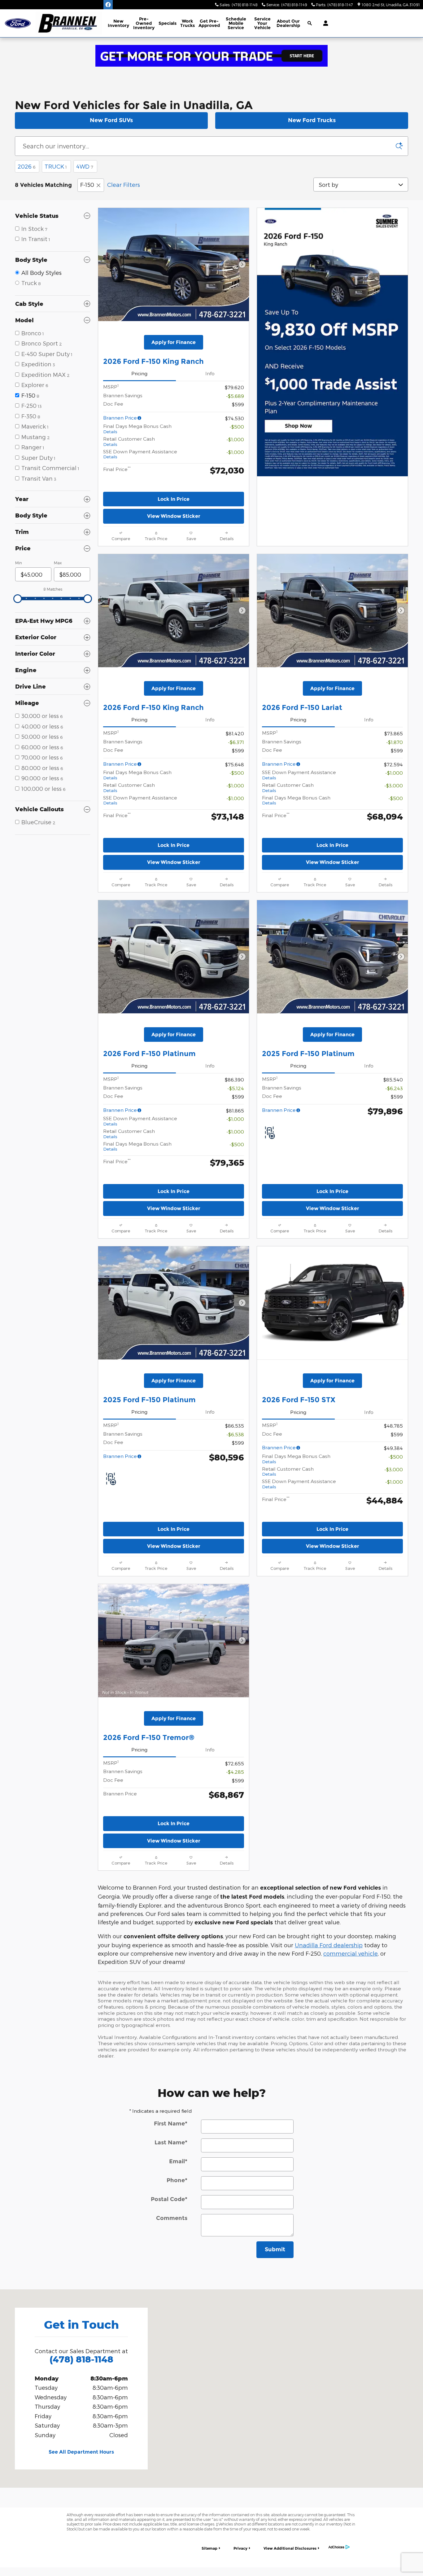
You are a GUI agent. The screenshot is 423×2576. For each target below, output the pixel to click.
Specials (168, 23)
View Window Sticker (174, 516)
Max (58, 563)
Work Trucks (188, 23)
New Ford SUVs (111, 120)
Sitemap (209, 2548)
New (118, 23)
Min (19, 563)
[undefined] (211, 56)
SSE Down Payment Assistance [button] (140, 454)
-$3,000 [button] (394, 785)
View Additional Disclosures (290, 2548)
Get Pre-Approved (209, 23)
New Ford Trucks (312, 120)
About (288, 23)
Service (262, 23)
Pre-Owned (144, 23)
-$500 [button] (237, 427)
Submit (275, 2249)
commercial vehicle (351, 1953)
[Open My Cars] (324, 23)
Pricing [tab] (139, 373)
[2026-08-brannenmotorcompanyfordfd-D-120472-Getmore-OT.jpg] (211, 56)
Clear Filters (124, 185)
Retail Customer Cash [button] (129, 441)
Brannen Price (120, 418)
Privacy (240, 2548)
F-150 (87, 185)
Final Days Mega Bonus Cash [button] (137, 429)
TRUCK (56, 166)
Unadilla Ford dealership (329, 1945)
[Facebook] (108, 5)
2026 (26, 166)
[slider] (18, 599)
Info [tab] (210, 373)
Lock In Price (174, 499)
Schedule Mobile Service (236, 23)
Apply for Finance (174, 342)
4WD (85, 166)
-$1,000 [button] (235, 439)
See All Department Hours (81, 2452)
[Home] (18, 23)
